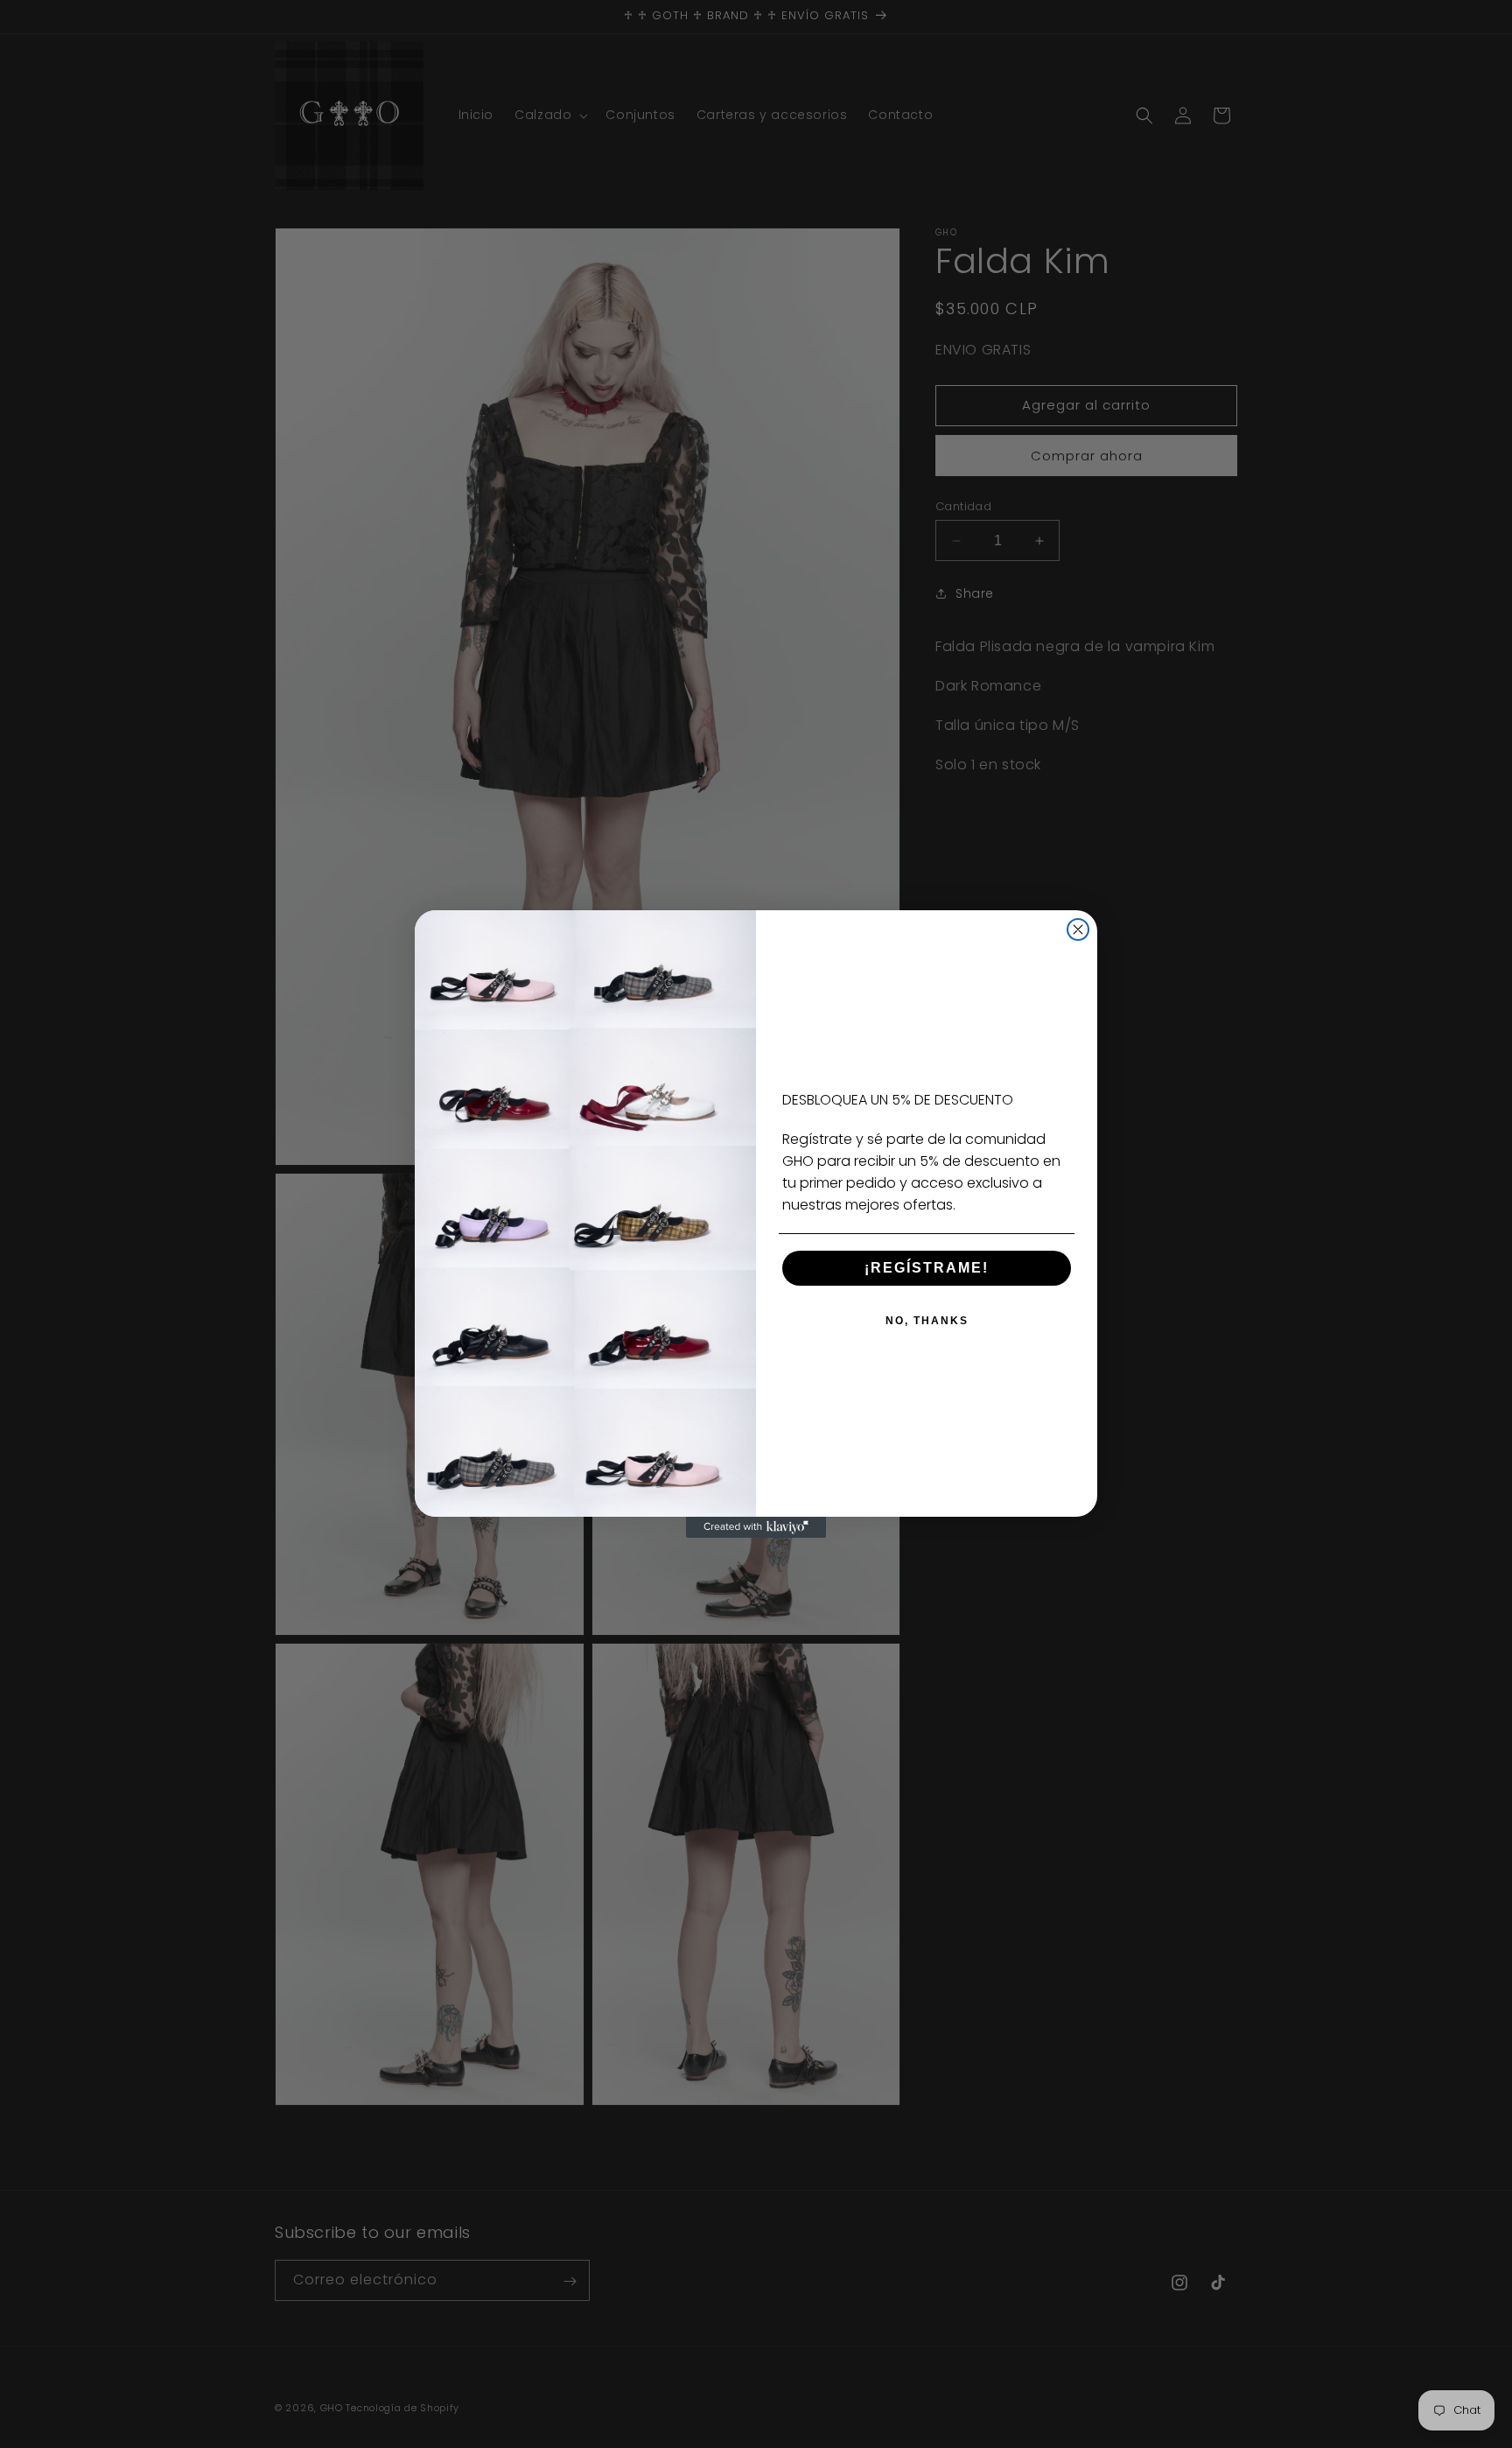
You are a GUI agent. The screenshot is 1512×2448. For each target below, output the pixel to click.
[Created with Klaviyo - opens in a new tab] (756, 1527)
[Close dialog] (1078, 929)
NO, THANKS (927, 1321)
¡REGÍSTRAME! (927, 1268)
